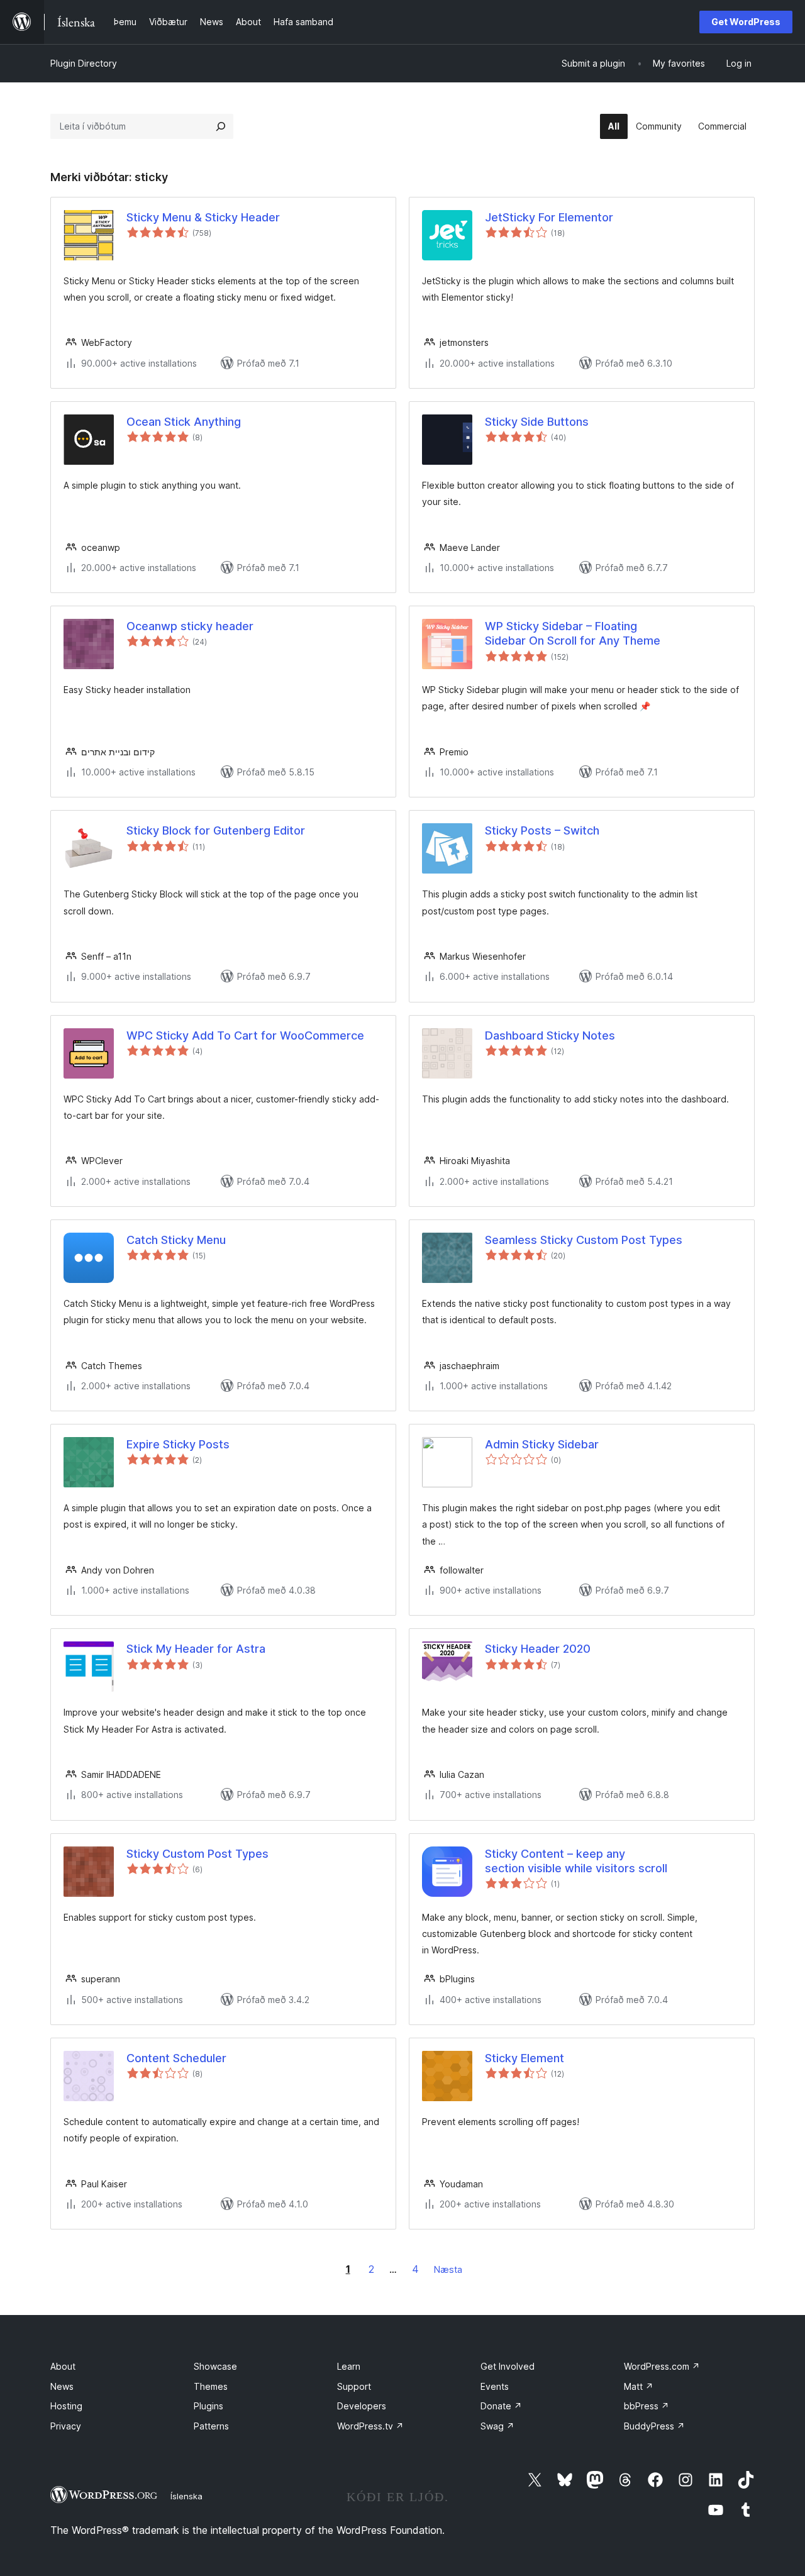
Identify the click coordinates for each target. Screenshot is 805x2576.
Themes (211, 2386)
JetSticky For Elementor (549, 217)
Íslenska (186, 2496)
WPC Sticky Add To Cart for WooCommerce (245, 1035)
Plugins (208, 2406)
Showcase (215, 2366)
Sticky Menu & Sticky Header (203, 217)
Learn (349, 2366)
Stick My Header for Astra (196, 1649)
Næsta (448, 2269)
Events (495, 2386)
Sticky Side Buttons (537, 422)
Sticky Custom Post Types (197, 1854)
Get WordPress (746, 22)
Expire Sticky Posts (178, 1444)
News (62, 2386)
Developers (362, 2406)
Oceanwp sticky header (190, 626)
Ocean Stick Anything (184, 422)
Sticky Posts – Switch (542, 830)
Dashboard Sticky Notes (550, 1035)
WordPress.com (662, 2366)
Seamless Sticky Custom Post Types (584, 1240)
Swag (497, 2426)
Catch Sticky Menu (176, 1240)
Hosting (66, 2406)
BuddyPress (654, 2426)
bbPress (647, 2406)
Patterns (211, 2426)
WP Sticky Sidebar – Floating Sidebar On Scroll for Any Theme (573, 633)
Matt (639, 2386)
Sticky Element (525, 2058)
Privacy (66, 2426)
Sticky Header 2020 (538, 1649)
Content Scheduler (176, 2058)
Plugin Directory (84, 63)
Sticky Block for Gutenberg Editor (216, 830)
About (63, 2366)
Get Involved (508, 2366)
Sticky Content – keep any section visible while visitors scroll (576, 1861)
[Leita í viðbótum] (221, 126)
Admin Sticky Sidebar (542, 1444)
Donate (501, 2406)
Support (354, 2386)
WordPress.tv (370, 2426)
